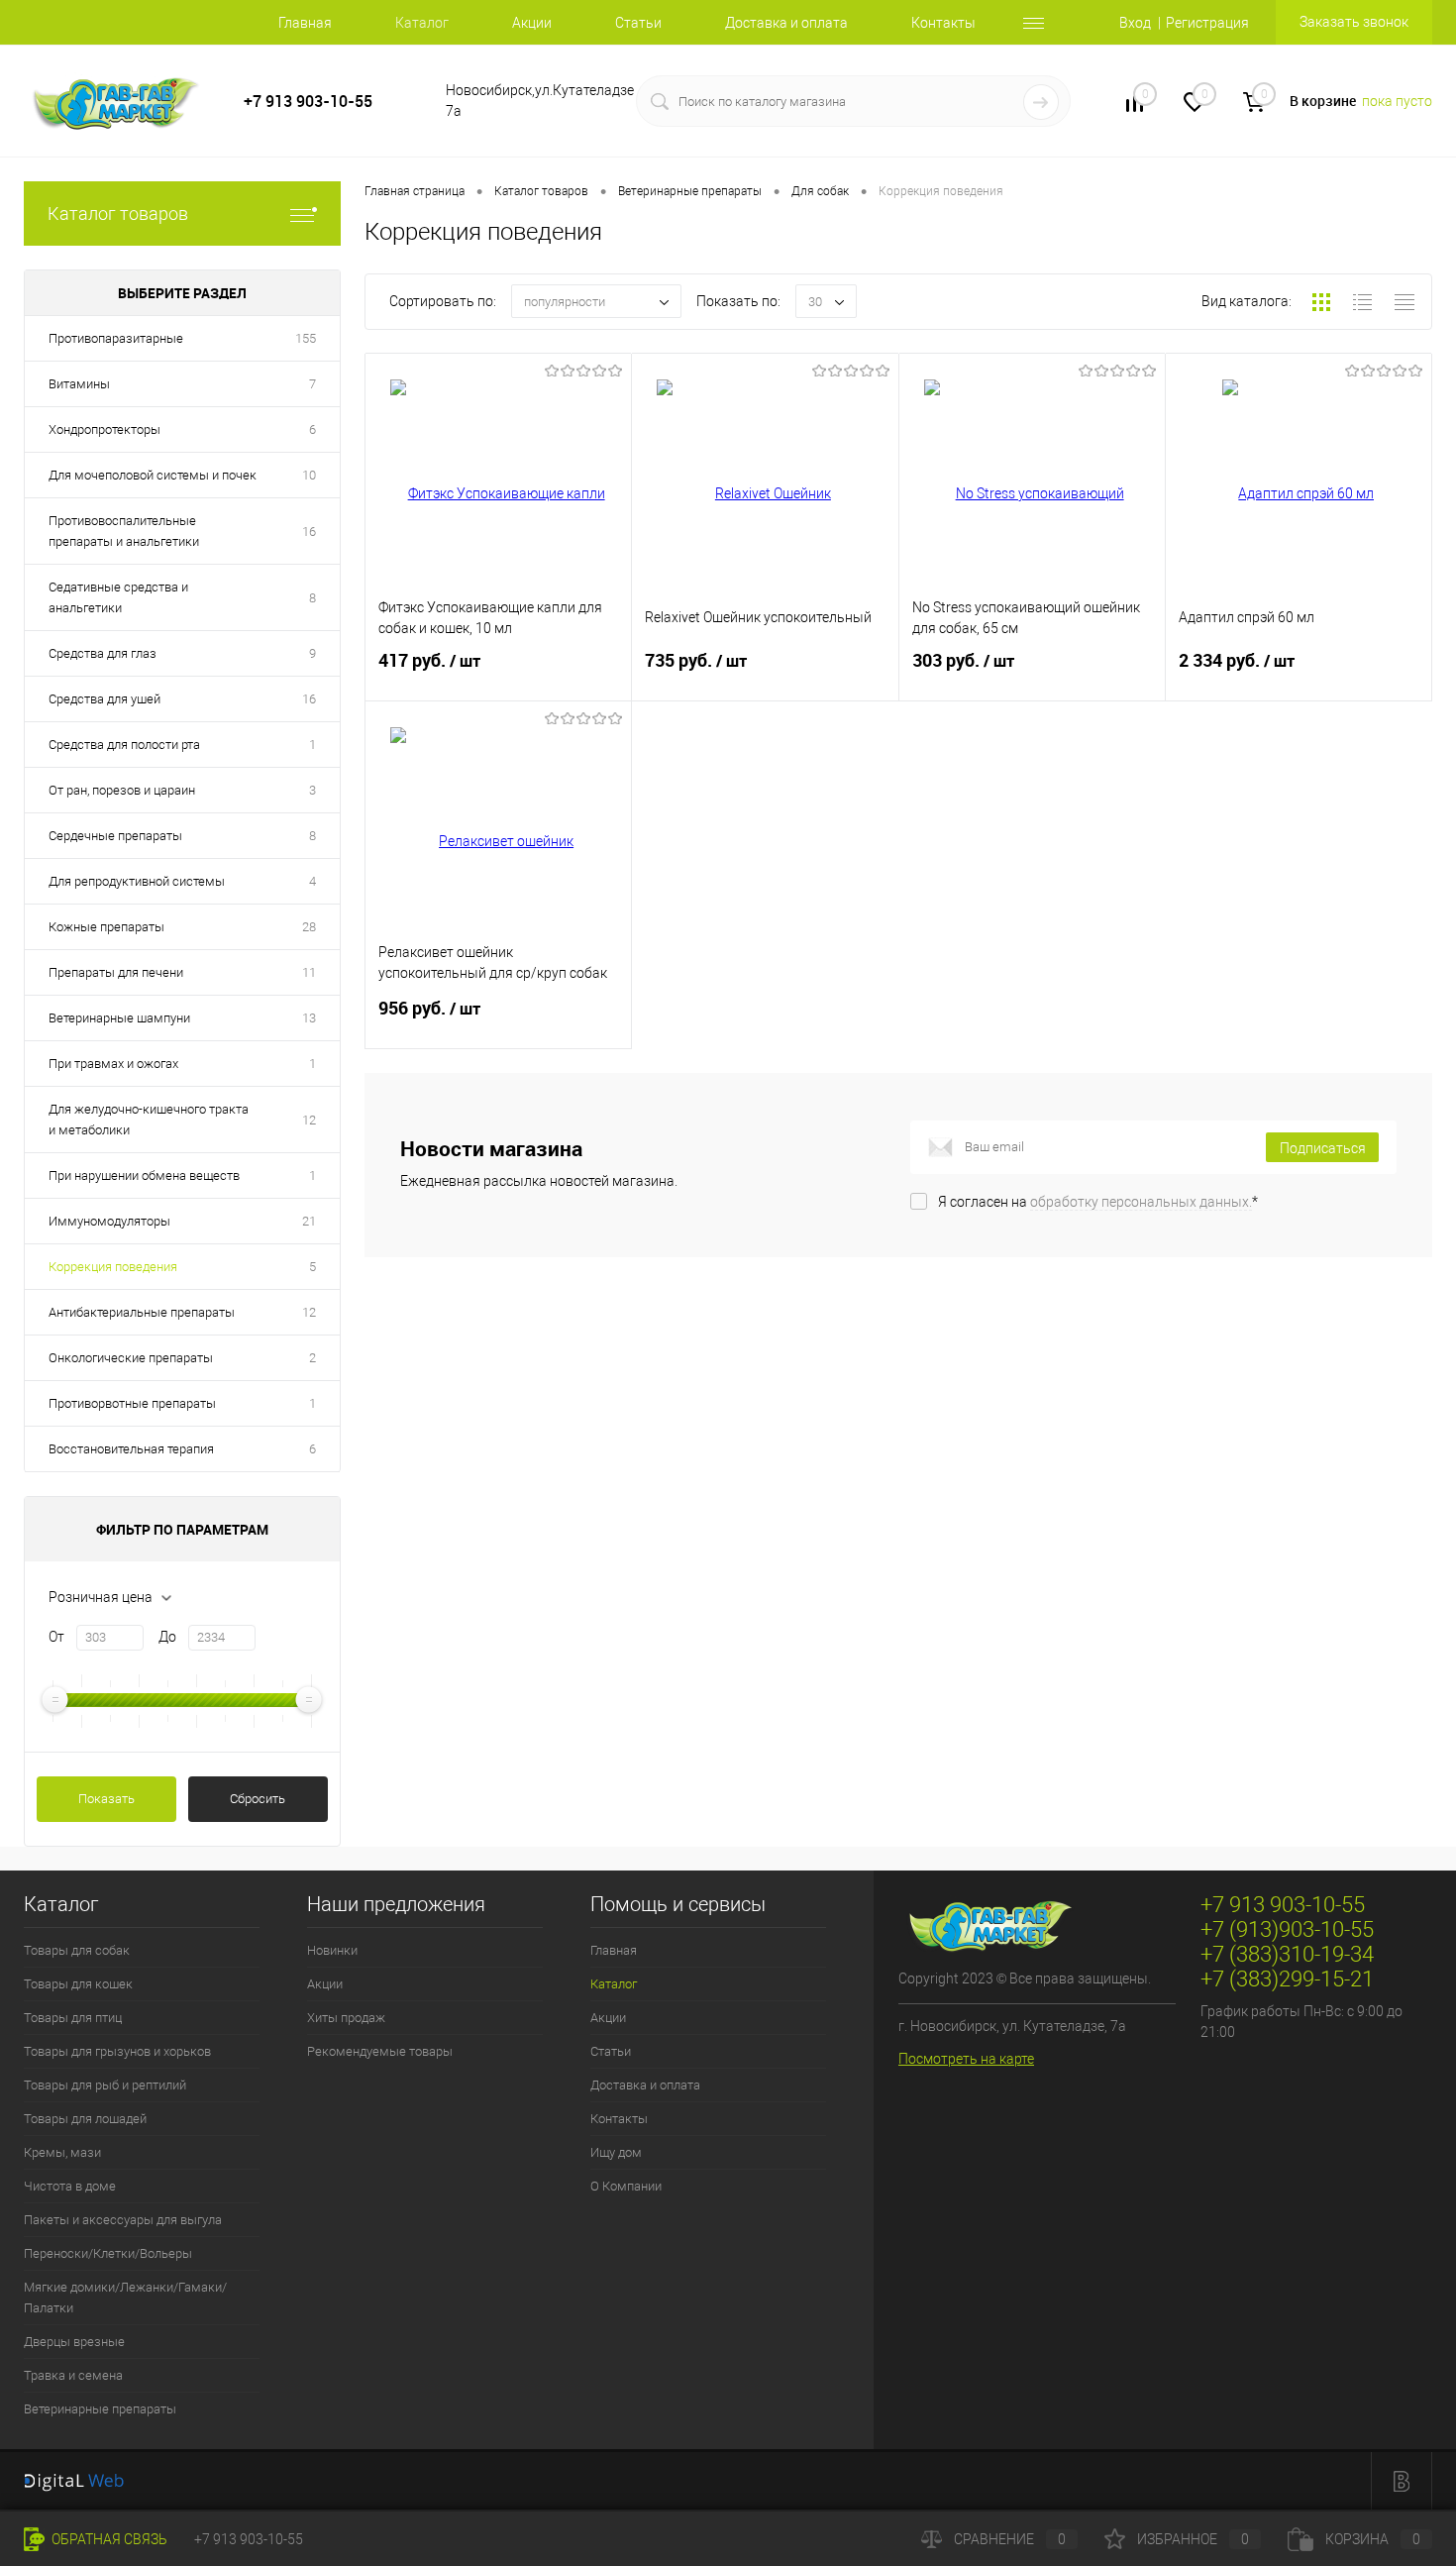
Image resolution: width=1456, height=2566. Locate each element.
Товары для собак (77, 1950)
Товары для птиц (73, 2018)
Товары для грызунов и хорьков (117, 2051)
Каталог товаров (118, 214)
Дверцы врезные (74, 2342)
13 (309, 1018)
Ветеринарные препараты (100, 2409)
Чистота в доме (70, 2186)
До (167, 1637)
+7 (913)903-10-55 (1287, 1929)
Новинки (332, 1950)
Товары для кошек (78, 1984)
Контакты (943, 23)
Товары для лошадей (85, 2119)
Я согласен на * (1098, 1202)
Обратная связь (108, 2539)
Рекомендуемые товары (380, 2051)
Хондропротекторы (104, 429)
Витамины (79, 384)
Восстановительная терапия (131, 1449)
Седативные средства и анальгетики (118, 597)
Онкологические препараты (131, 1358)
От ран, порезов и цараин (122, 790)
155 (306, 338)
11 (309, 972)
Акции (532, 23)
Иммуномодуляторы (109, 1221)
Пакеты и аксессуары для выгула (123, 2220)
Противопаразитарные (116, 338)
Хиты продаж (346, 2018)
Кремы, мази (62, 2152)
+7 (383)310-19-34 (1287, 1954)
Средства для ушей (104, 699)
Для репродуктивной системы (137, 881)
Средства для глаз (103, 653)
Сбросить (258, 1799)
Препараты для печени (116, 972)
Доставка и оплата (786, 23)
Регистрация (1207, 23)
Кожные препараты (106, 927)
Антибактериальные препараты (142, 1312)
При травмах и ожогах (113, 1064)
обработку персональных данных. (1141, 1202)
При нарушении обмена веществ (144, 1176)
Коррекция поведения (113, 1267)
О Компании (626, 2186)
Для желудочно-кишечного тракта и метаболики (149, 1120)
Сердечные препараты (115, 836)
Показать (106, 1799)
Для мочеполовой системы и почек (153, 475)
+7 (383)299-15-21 (1287, 1979)
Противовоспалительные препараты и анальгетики (124, 531)
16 (309, 532)
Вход (1135, 23)
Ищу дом (616, 2152)
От (56, 1637)
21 (309, 1221)
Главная (305, 23)
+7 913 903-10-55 (308, 102)
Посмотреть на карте (966, 2059)
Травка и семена (73, 2375)
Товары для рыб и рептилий (105, 2085)
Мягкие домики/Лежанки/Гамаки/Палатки (125, 2298)
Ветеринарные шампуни (119, 1018)
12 (309, 1120)
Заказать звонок (1354, 22)
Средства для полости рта (124, 745)
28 (309, 927)
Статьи (638, 23)
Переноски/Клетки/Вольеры (108, 2253)
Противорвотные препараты (132, 1403)
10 (309, 475)
